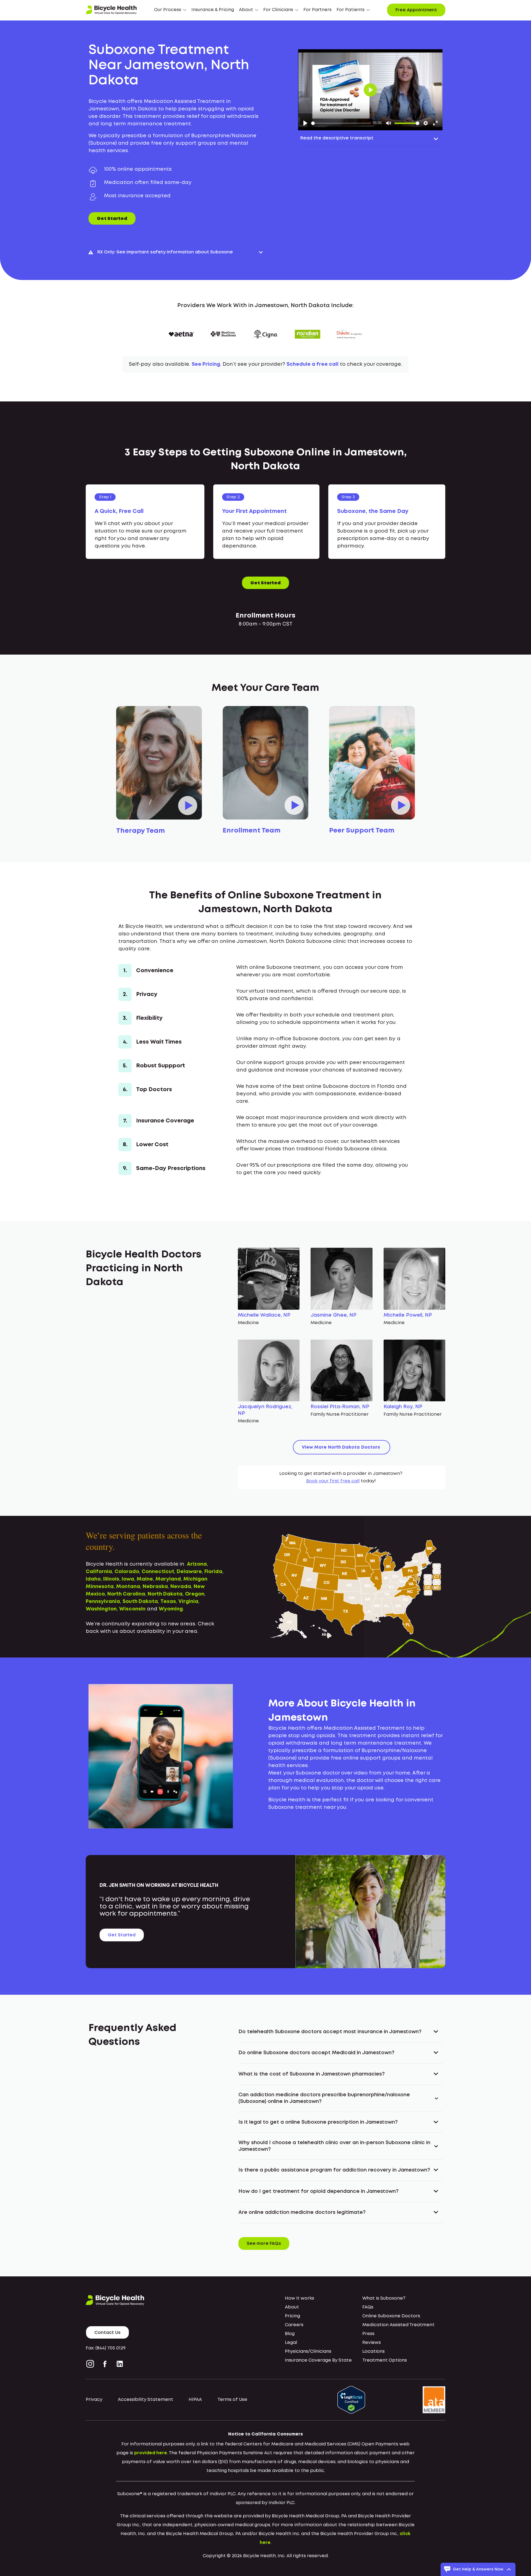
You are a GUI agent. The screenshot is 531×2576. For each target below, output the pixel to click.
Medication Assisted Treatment (398, 2325)
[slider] (341, 123)
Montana (128, 1587)
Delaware (189, 1572)
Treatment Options (385, 2360)
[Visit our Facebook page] (105, 2364)
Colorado (127, 1572)
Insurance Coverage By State (318, 2360)
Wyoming (171, 1609)
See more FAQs (264, 2244)
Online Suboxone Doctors (391, 2316)
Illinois (111, 1579)
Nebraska (155, 1587)
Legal (291, 2343)
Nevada (181, 1587)
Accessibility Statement (145, 2400)
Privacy (94, 2400)
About (292, 2307)
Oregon (195, 1594)
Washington (101, 1609)
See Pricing (206, 364)
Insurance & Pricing (213, 10)
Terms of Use (232, 2400)
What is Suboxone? (384, 2298)
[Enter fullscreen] (435, 123)
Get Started (112, 219)
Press (368, 2334)
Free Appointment (416, 10)
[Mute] (389, 123)
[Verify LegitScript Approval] (351, 2400)
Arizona (197, 1564)
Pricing (292, 2316)
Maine (145, 1579)
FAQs (368, 2307)
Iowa (128, 1579)
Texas (168, 1602)
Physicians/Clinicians (308, 2351)
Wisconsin (132, 1609)
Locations (373, 2351)
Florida (213, 1572)
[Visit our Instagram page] (91, 2364)
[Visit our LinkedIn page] (120, 2364)
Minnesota (100, 1587)
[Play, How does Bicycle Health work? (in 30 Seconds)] (305, 123)
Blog (290, 2334)
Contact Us (107, 2333)
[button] (170, 10)
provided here (151, 2453)
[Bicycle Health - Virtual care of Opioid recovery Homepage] (111, 10)
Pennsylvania (103, 1602)
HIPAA (195, 2400)
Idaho (93, 1579)
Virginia (188, 1602)
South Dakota (140, 1602)
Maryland (168, 1579)
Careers (294, 2325)
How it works (300, 2298)
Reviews (372, 2343)
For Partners (317, 10)
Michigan (195, 1579)
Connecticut (158, 1572)
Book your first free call (333, 1481)
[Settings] (426, 123)
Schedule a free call (313, 364)
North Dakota (165, 1594)
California (99, 1572)
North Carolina (126, 1594)
